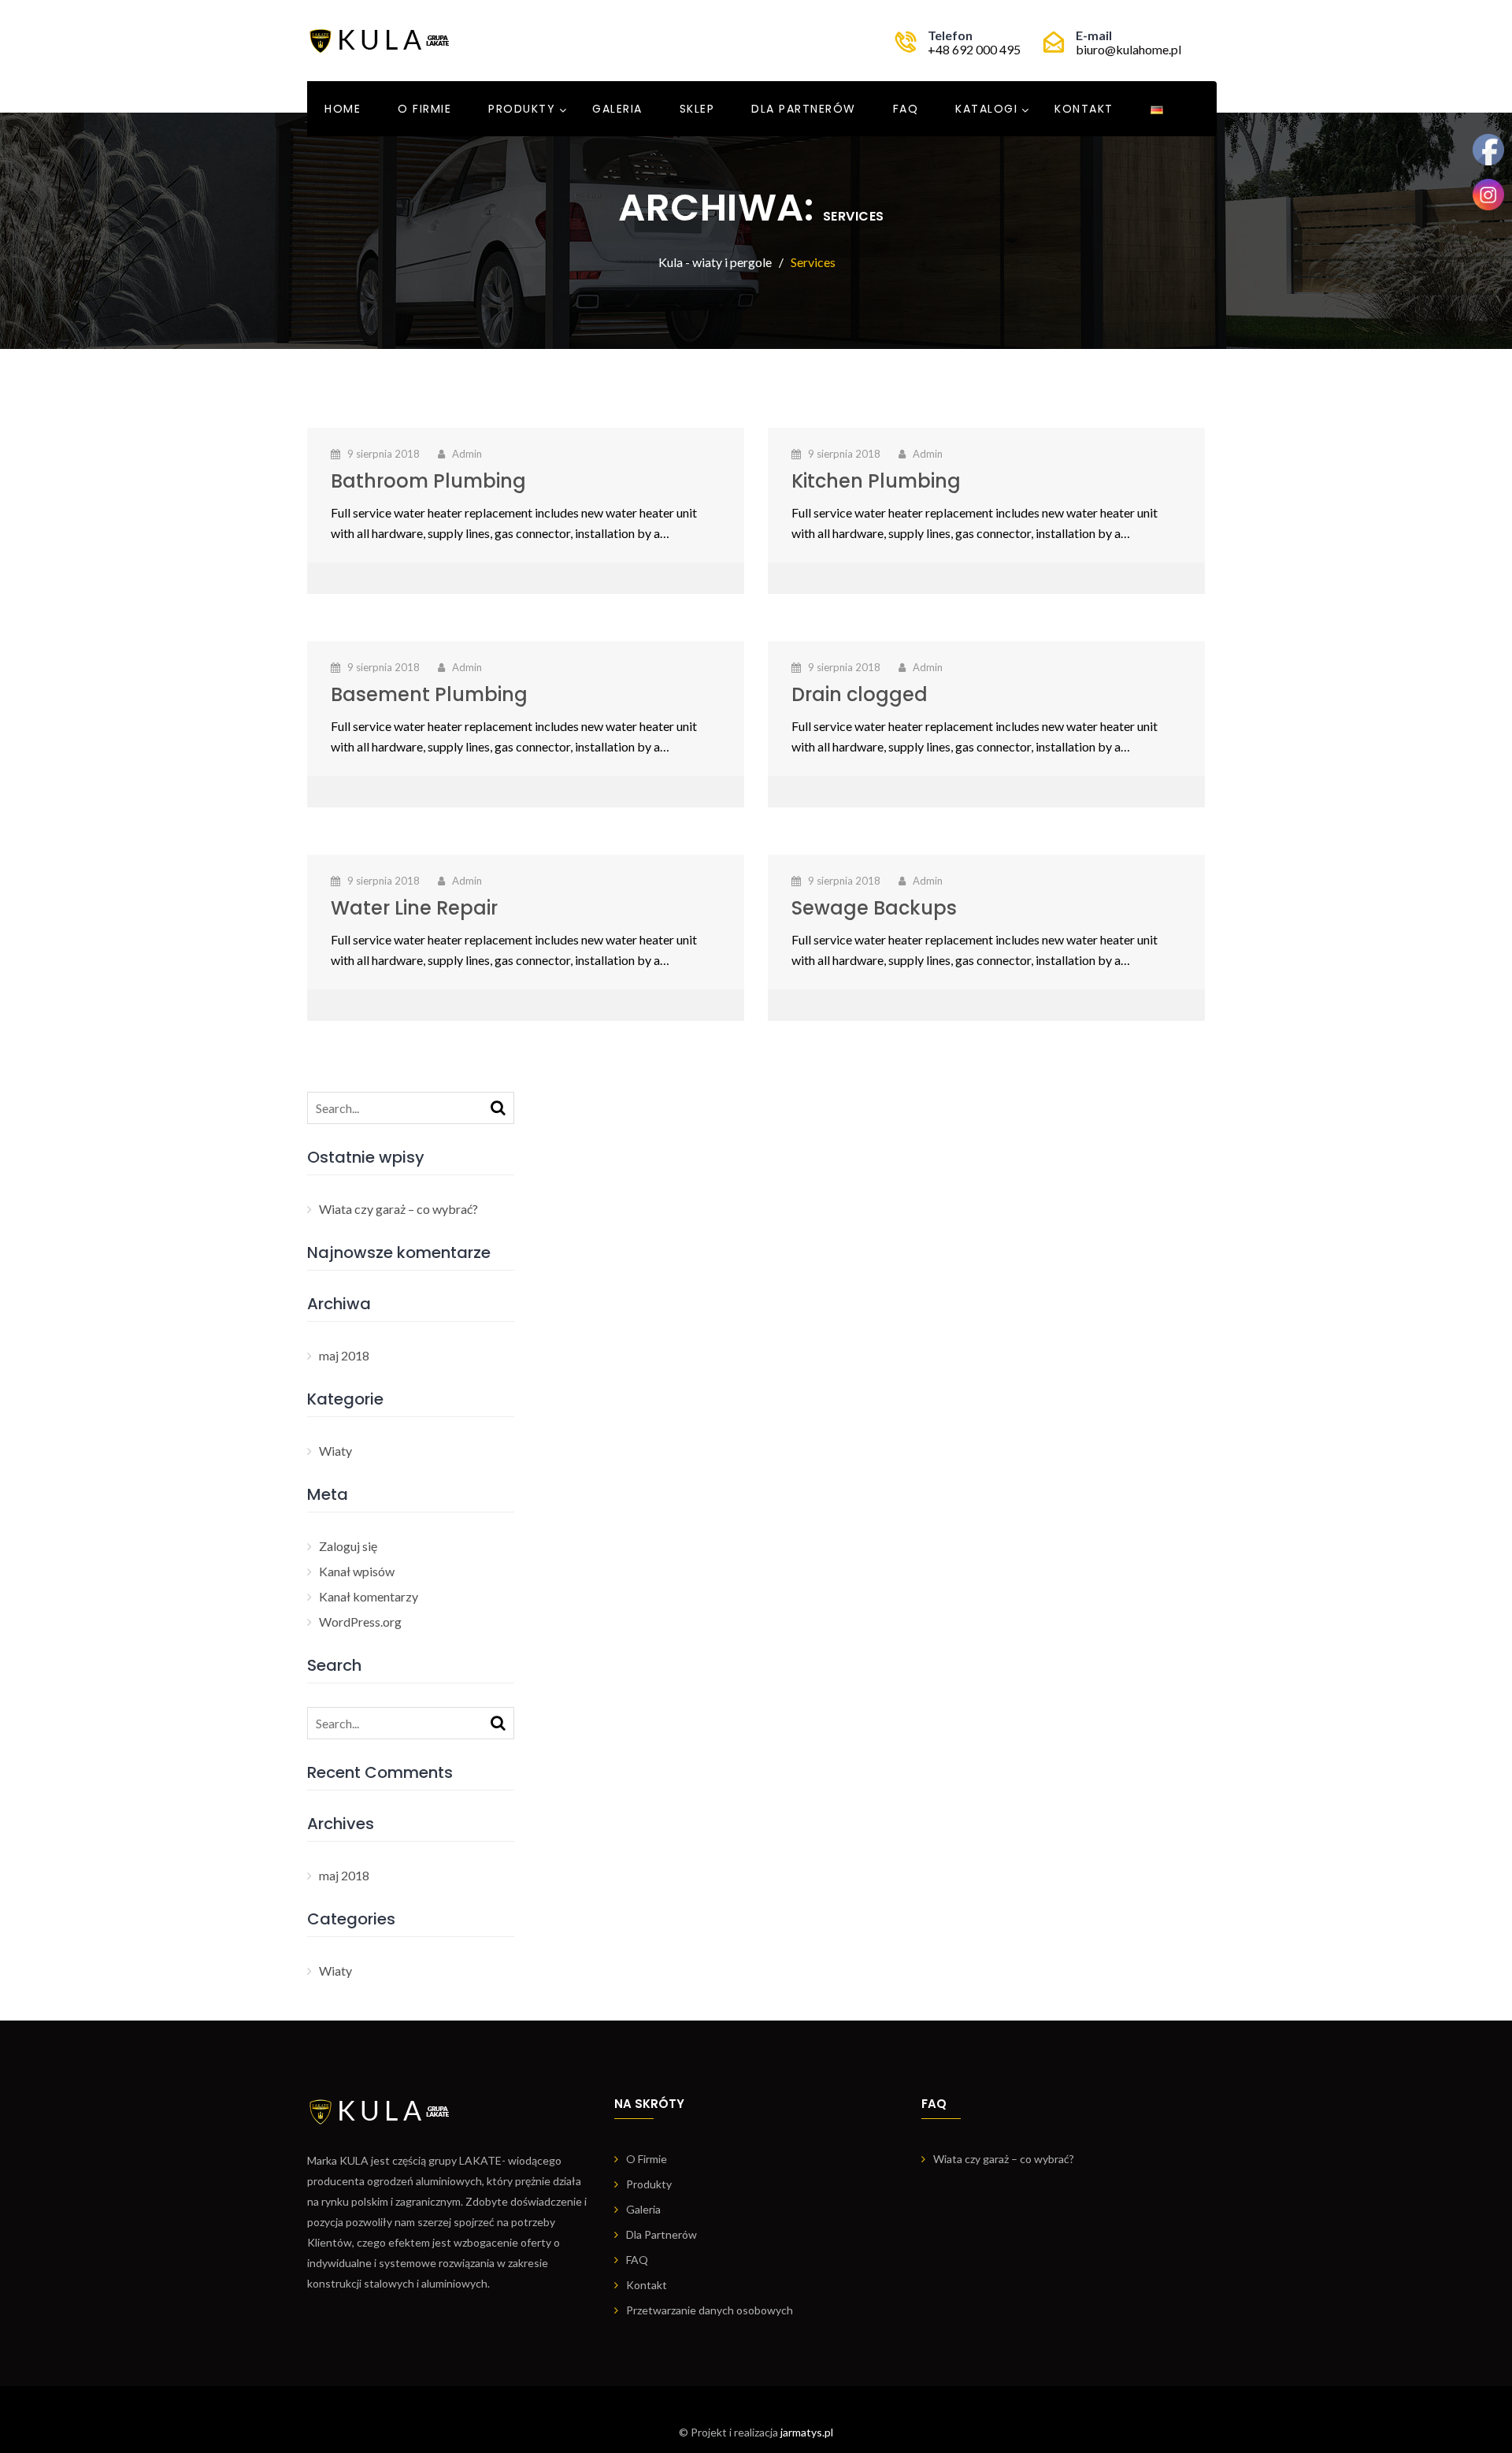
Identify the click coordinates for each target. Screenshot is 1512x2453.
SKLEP (697, 109)
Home (343, 109)
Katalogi (986, 109)
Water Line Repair (414, 908)
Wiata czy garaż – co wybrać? (398, 1209)
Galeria (617, 109)
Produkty (522, 109)
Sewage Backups (874, 908)
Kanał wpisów (357, 1571)
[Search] (498, 1107)
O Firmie (424, 109)
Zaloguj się (348, 1546)
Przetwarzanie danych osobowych (710, 2310)
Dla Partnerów (804, 109)
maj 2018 (344, 1355)
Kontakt (1084, 109)
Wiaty (335, 1451)
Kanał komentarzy (369, 1596)
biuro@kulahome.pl (1128, 49)
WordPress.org (360, 1622)
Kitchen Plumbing (876, 481)
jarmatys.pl (807, 2432)
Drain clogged (860, 694)
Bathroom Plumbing (428, 481)
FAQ (906, 109)
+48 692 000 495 (974, 49)
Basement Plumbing (429, 694)
